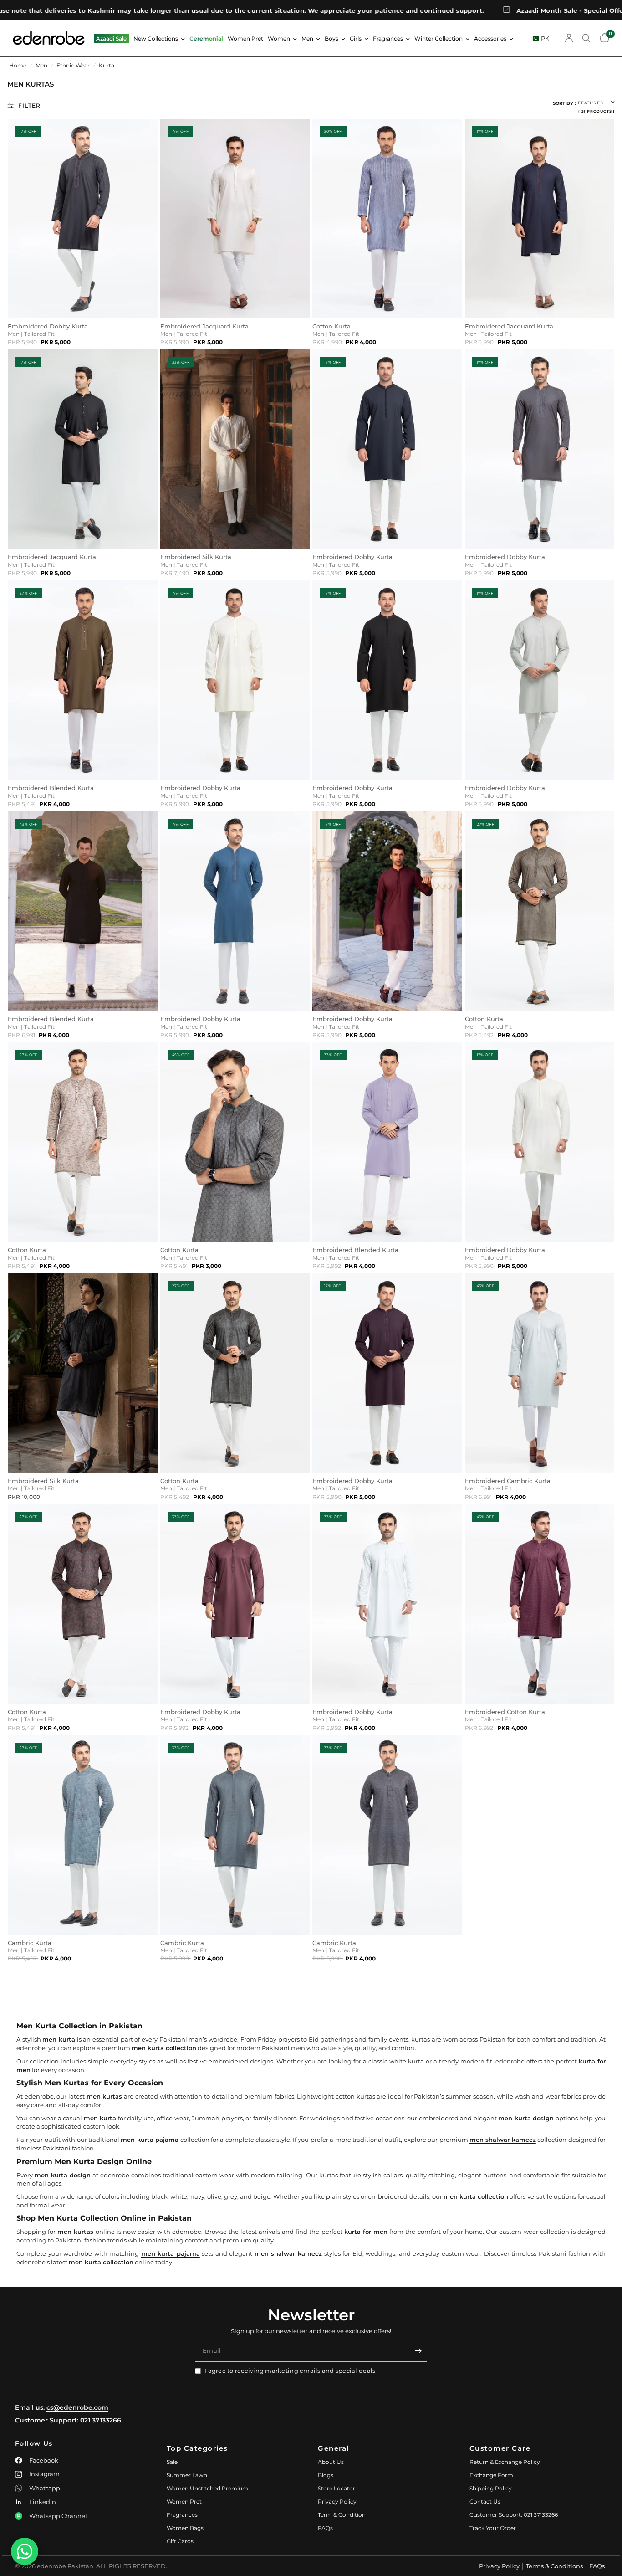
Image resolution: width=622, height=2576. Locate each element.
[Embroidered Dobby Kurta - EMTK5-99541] (540, 680)
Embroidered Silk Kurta (196, 557)
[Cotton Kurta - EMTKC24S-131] (83, 1142)
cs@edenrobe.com (77, 2407)
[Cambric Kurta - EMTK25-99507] (83, 1835)
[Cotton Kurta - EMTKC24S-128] (540, 911)
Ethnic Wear (73, 65)
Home (18, 65)
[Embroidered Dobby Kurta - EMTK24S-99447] (235, 1604)
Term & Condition (342, 2515)
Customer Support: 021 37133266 (68, 2420)
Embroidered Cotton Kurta (505, 1712)
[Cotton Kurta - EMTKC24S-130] (235, 1142)
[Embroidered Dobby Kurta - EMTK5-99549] (387, 680)
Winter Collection (438, 38)
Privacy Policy (337, 2502)
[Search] (586, 38)
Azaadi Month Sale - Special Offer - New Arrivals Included (515, 10)
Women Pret (245, 38)
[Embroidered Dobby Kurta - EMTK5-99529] (83, 219)
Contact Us (485, 2502)
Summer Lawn (187, 2475)
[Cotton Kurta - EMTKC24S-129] (83, 1604)
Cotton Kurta (331, 326)
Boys (331, 38)
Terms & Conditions (554, 2566)
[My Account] (569, 38)
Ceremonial (206, 38)
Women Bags (185, 2528)
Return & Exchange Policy (505, 2462)
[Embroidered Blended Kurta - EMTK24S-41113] (387, 1142)
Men (307, 38)
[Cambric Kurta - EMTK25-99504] (235, 1835)
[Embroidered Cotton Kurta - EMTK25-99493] (540, 1604)
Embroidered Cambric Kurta (508, 1481)
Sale (172, 2462)
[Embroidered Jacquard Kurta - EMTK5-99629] (540, 219)
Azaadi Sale (111, 38)
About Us (331, 2462)
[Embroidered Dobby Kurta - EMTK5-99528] (540, 1142)
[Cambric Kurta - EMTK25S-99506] (387, 1835)
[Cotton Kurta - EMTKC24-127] (235, 1373)
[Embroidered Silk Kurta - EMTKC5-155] (83, 1373)
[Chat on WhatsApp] (25, 2551)
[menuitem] (111, 38)
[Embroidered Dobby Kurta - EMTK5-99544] (235, 680)
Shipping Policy (491, 2488)
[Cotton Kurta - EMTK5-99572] (387, 219)
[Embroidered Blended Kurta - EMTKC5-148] (83, 911)
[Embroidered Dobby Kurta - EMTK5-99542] (387, 1373)
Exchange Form (491, 2475)
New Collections (156, 38)
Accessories (490, 38)
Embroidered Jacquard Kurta (204, 326)
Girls (356, 38)
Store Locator (336, 2488)
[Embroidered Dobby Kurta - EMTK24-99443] (387, 1604)
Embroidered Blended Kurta (51, 788)
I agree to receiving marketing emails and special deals (290, 2371)
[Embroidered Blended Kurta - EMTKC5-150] (83, 680)
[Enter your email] (418, 2351)
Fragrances (388, 38)
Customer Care (500, 2448)
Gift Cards (180, 2541)
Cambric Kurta (30, 1943)
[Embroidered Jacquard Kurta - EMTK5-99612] (235, 219)
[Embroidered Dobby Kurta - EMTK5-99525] (540, 449)
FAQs (325, 2528)
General (334, 2448)
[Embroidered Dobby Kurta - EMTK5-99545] (387, 449)
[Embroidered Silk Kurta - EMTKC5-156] (235, 449)
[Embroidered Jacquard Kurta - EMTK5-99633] (83, 449)
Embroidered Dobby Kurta (48, 326)
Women (279, 38)
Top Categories (197, 2448)
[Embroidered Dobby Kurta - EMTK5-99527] (387, 911)
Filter (29, 105)
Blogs (326, 2475)
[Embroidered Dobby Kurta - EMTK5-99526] (235, 911)
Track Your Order (493, 2528)
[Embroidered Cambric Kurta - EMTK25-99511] (540, 1373)
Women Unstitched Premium (207, 2488)
